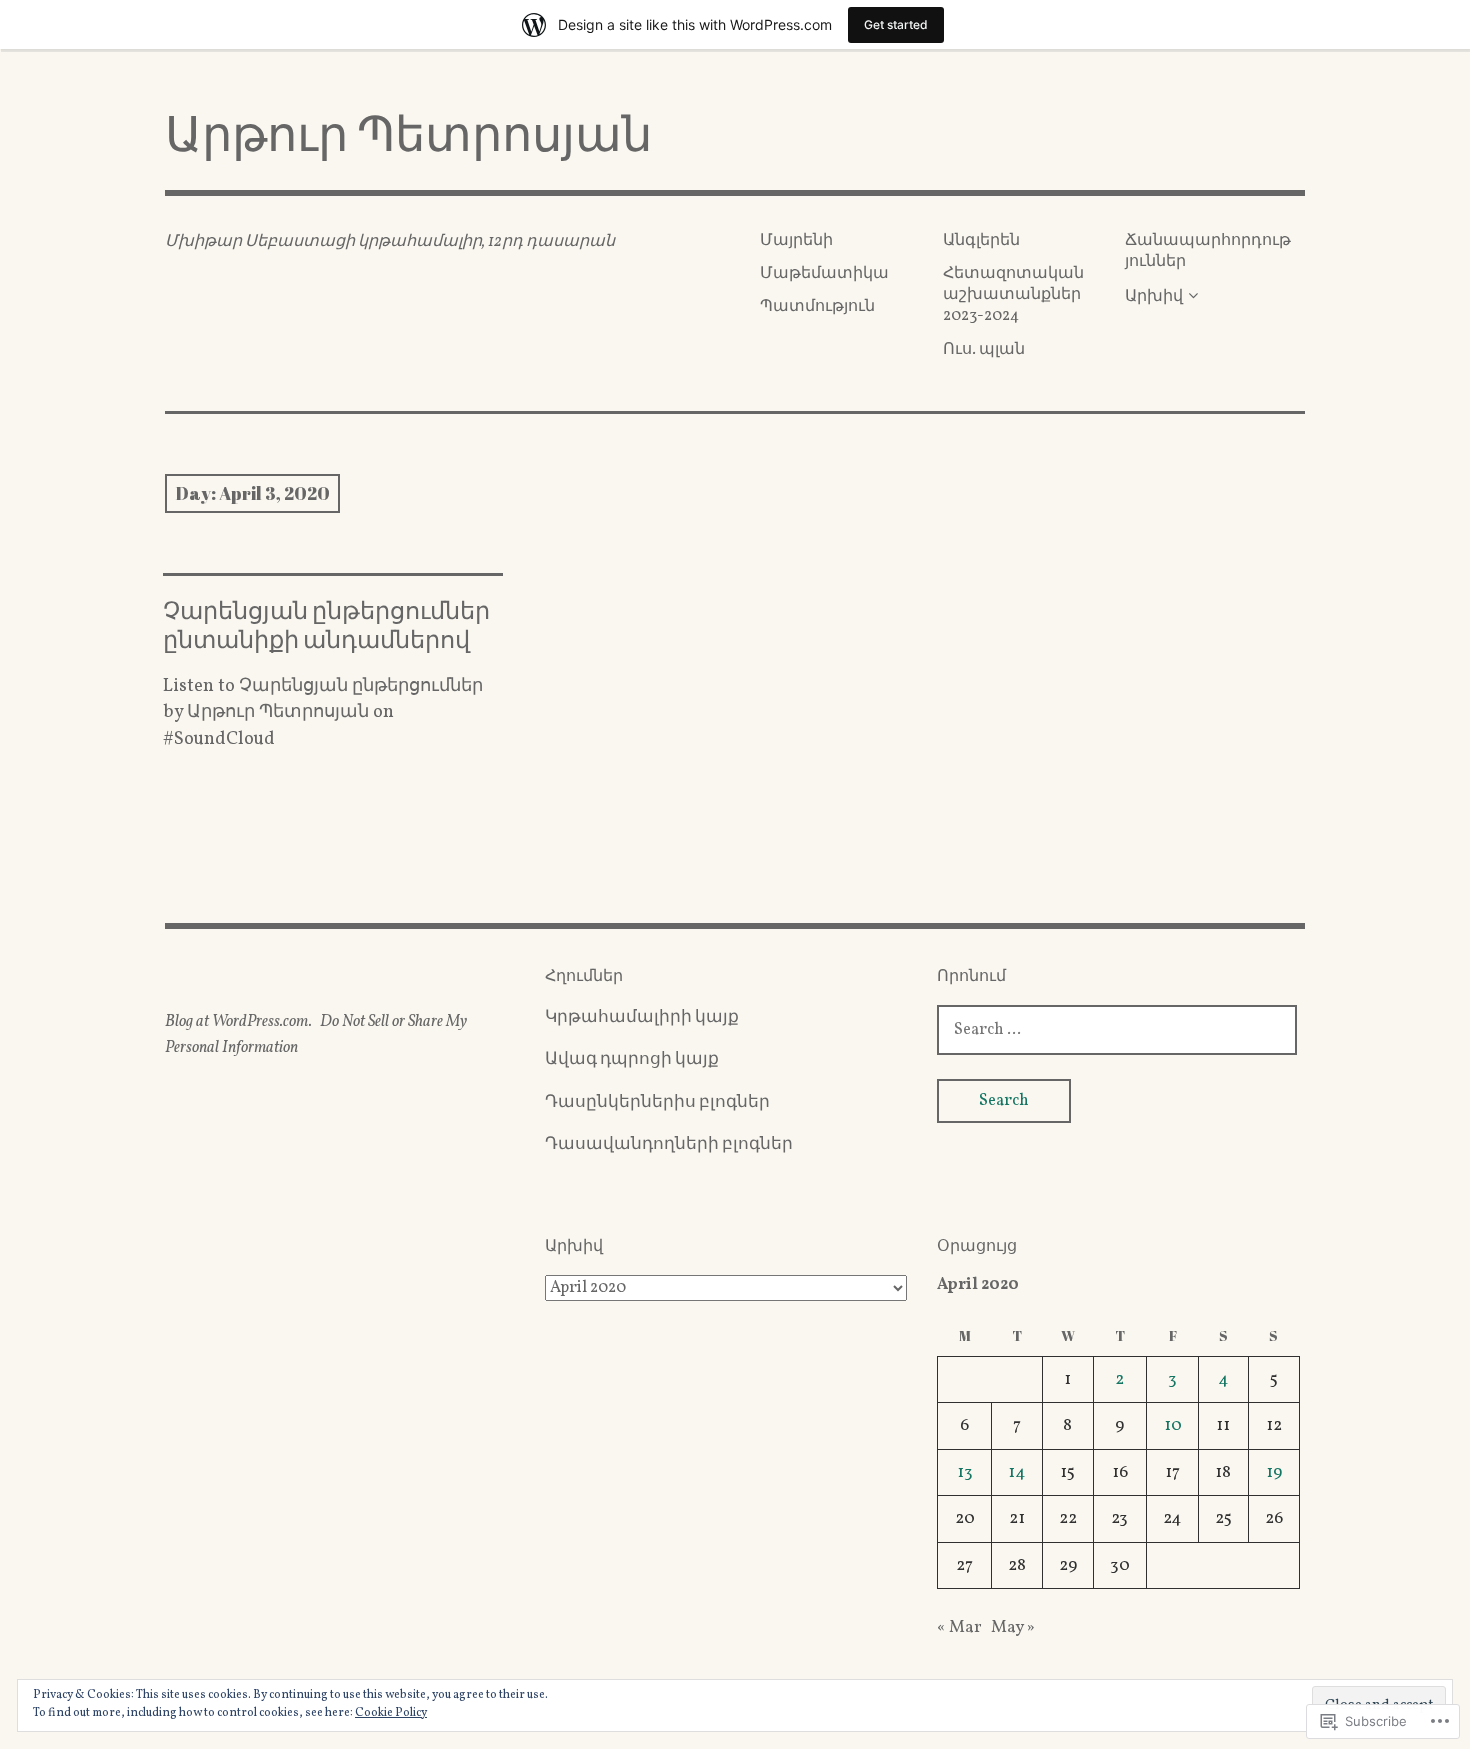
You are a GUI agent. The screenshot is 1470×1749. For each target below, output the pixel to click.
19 (1274, 1472)
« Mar (959, 1627)
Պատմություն (817, 307)
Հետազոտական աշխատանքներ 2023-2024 (1013, 295)
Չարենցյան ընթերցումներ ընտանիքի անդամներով (326, 624)
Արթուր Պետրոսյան (408, 132)
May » (1013, 1627)
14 (1017, 1472)
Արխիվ (1154, 297)
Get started (896, 24)
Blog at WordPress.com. (238, 1022)
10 (1173, 1425)
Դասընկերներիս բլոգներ (657, 1102)
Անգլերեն (981, 241)
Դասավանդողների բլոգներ (669, 1144)
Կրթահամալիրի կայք (642, 1017)
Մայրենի (796, 241)
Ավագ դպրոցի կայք (632, 1059)
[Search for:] (1117, 1029)
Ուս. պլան (984, 350)
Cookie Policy (391, 1713)
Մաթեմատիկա (824, 274)
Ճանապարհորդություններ (1208, 251)
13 (965, 1472)
